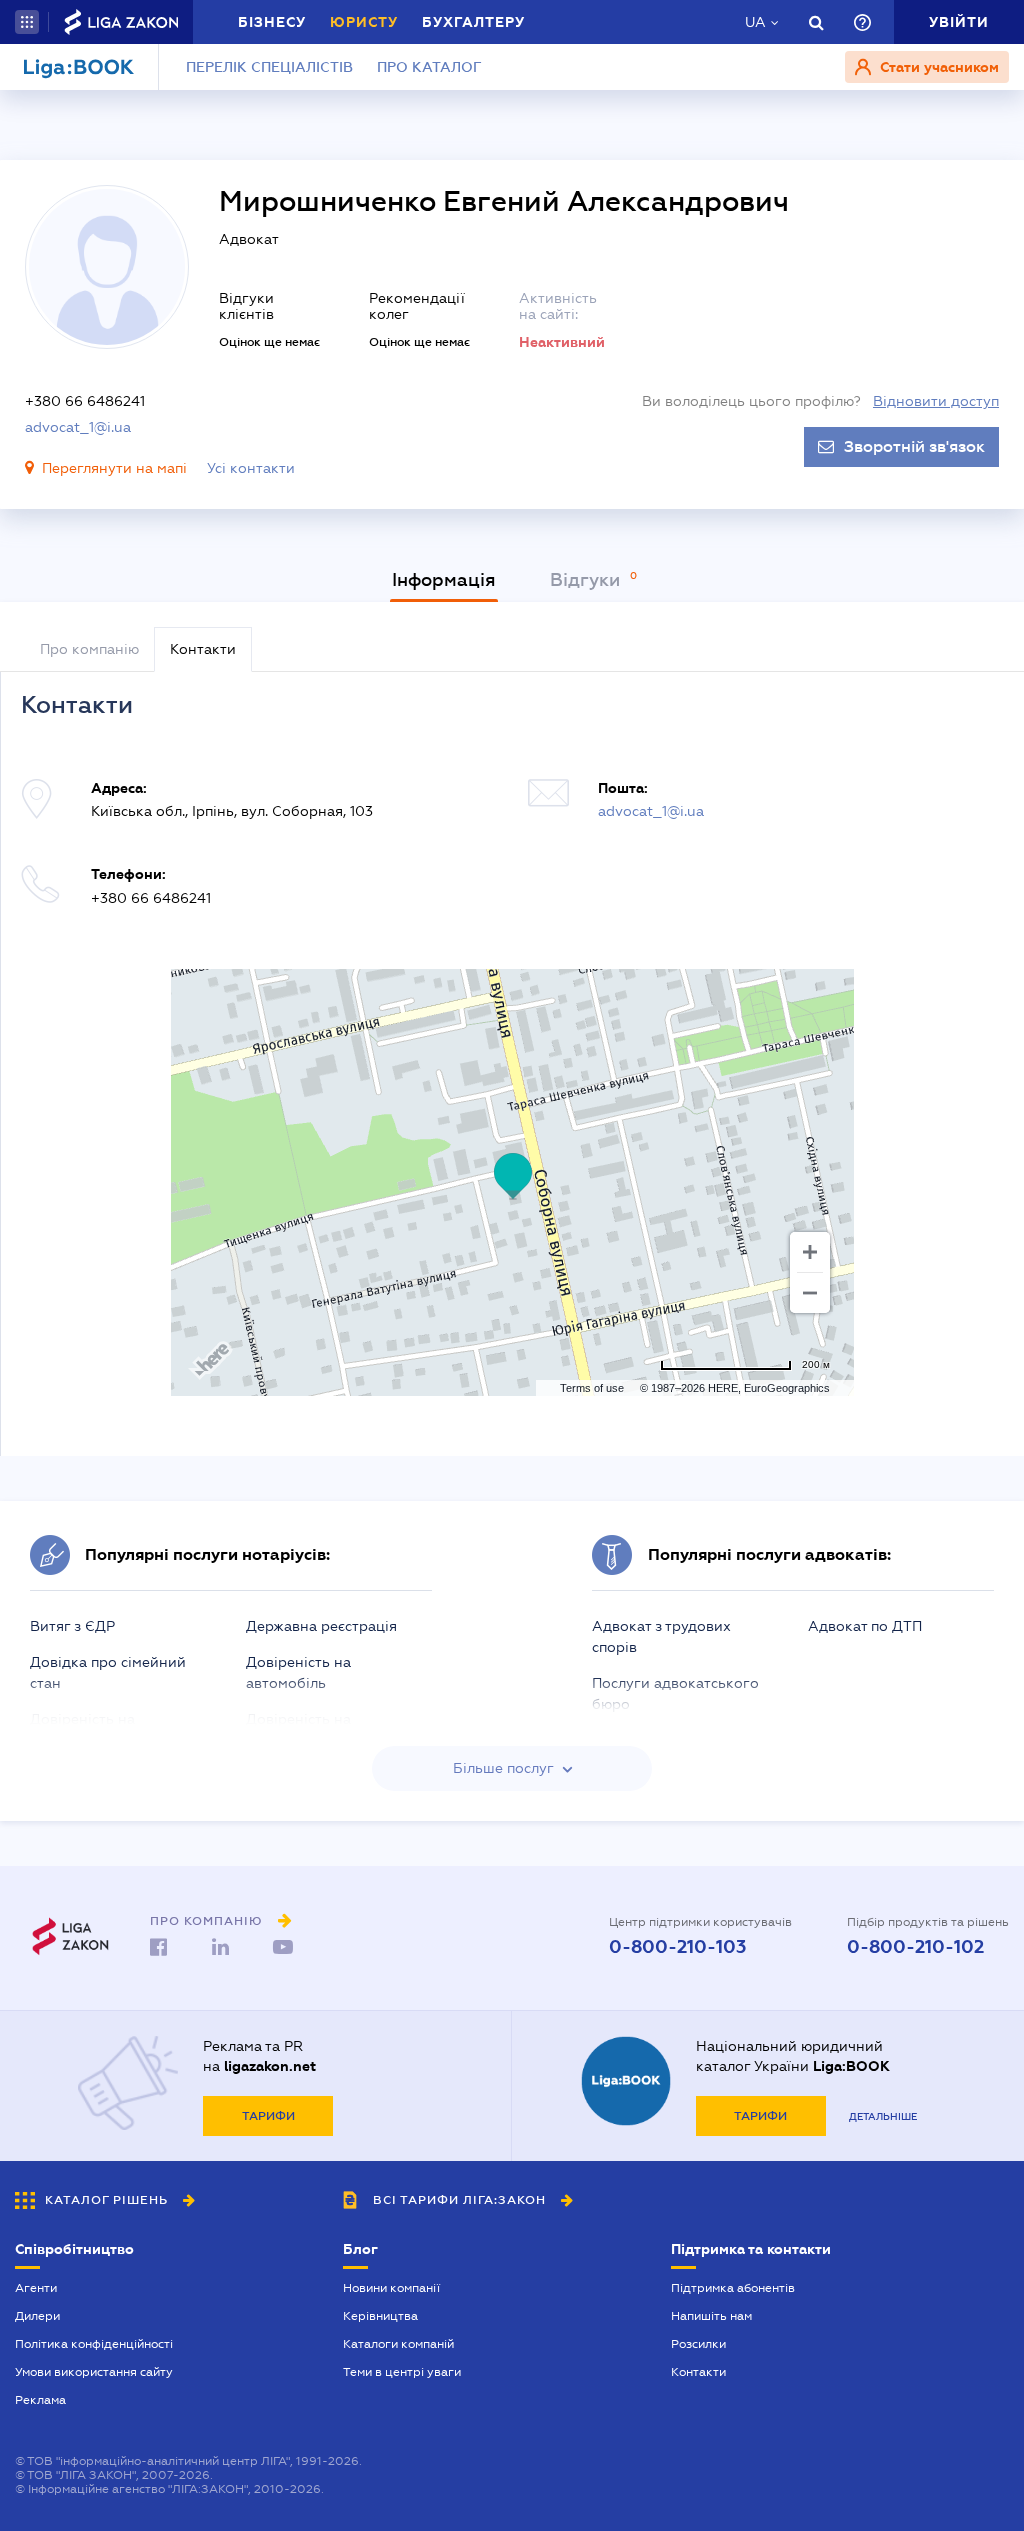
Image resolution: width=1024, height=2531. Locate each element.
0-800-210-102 (915, 1947)
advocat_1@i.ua (78, 427)
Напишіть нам (711, 2316)
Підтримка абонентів (733, 2288)
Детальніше (883, 2116)
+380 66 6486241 (85, 401)
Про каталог (429, 67)
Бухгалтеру (473, 22)
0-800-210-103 (677, 1947)
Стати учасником (937, 67)
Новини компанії (391, 2288)
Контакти (698, 2372)
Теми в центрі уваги (402, 2372)
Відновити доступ (936, 401)
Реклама (40, 2400)
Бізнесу (272, 22)
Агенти (36, 2288)
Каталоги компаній (398, 2344)
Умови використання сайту (94, 2372)
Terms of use (592, 1388)
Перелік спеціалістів (269, 67)
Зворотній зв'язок (914, 447)
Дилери (37, 2316)
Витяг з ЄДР (72, 1626)
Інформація (444, 580)
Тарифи (268, 2116)
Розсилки (698, 2344)
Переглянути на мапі (114, 468)
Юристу (364, 22)
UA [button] (755, 22)
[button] (27, 22)
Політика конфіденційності (94, 2344)
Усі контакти (251, 468)
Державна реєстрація (321, 1626)
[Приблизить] (810, 1252)
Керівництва (380, 2316)
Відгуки (587, 580)
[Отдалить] (810, 1293)
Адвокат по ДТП (865, 1626)
